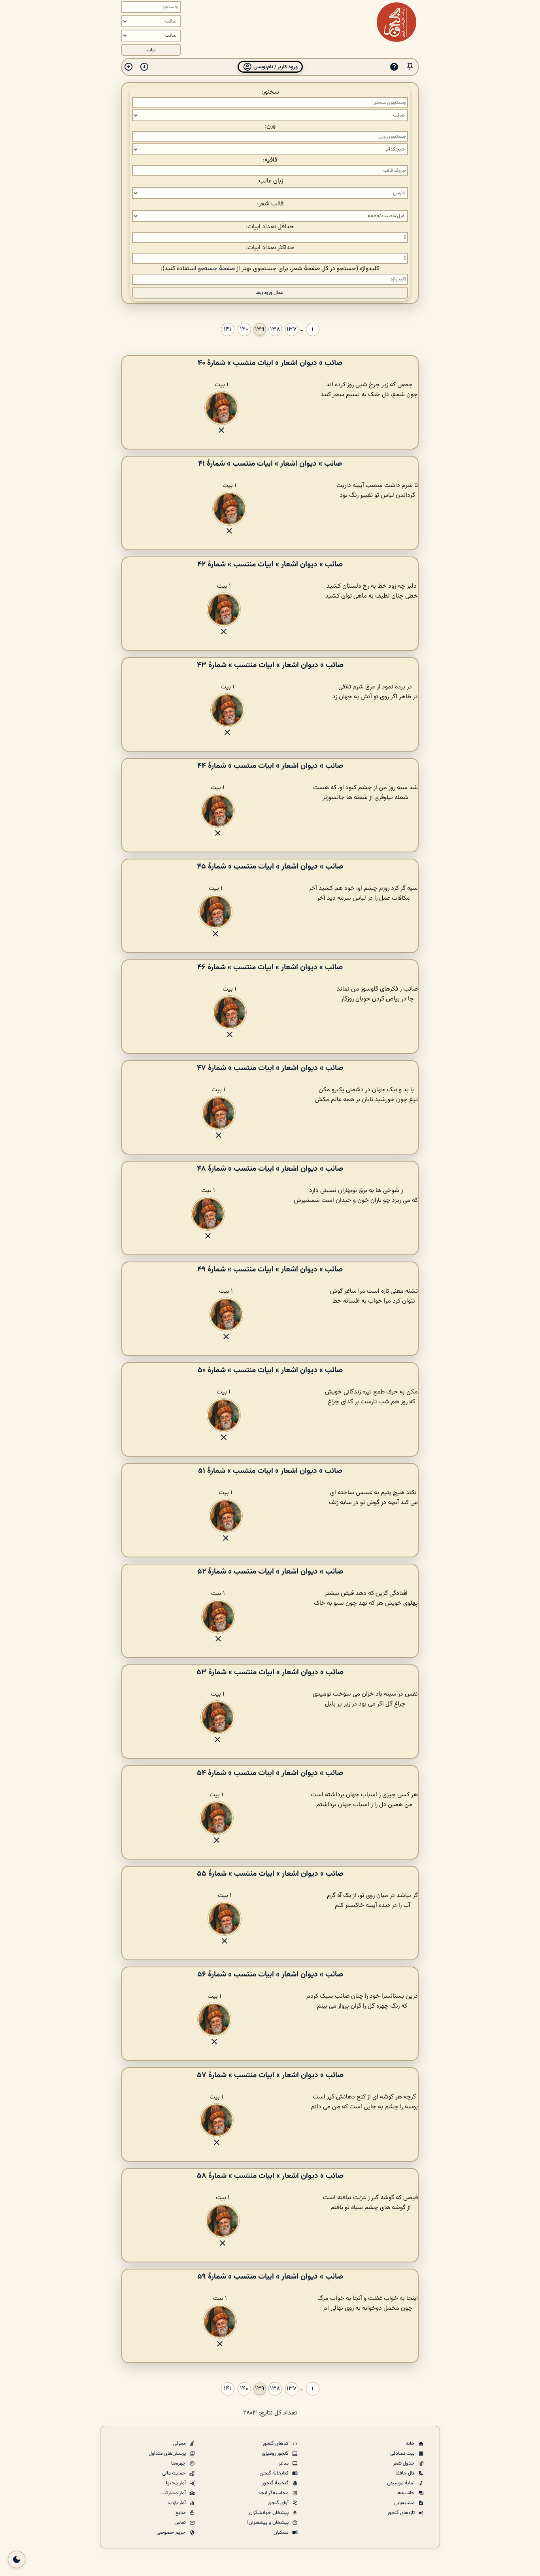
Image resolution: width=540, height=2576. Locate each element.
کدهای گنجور (276, 2444)
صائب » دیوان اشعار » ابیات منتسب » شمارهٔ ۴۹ (270, 1269)
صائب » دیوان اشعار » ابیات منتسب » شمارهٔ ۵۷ (270, 2075)
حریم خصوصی (172, 2533)
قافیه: (270, 160)
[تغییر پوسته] (17, 2559)
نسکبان (282, 2533)
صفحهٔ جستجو (216, 269)
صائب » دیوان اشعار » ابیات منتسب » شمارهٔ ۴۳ (270, 665)
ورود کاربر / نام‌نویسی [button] (275, 67)
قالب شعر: (270, 204)
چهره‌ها (179, 2463)
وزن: (270, 126)
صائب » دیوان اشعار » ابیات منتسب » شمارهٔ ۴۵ (270, 867)
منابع (181, 2513)
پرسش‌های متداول (168, 2454)
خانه (411, 2444)
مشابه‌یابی (405, 2503)
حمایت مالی (175, 2473)
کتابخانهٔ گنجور (275, 2473)
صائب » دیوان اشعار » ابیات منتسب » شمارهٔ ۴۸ (270, 1169)
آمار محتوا (177, 2483)
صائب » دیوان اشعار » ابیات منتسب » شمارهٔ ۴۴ (270, 766)
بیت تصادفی (403, 2454)
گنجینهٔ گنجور (276, 2483)
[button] (410, 67)
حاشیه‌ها (406, 2493)
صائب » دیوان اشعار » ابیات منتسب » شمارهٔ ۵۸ (270, 2176)
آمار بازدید (177, 2503)
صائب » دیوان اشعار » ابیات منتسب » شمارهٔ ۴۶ (270, 967)
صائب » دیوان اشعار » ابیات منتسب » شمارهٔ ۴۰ (270, 363)
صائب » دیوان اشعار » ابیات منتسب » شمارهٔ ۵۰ (270, 1370)
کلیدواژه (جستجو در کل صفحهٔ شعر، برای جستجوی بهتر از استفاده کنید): (270, 269)
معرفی (180, 2444)
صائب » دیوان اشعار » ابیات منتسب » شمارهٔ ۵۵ (270, 1874)
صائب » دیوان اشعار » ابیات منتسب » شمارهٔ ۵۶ (270, 1974)
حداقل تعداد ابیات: (270, 227)
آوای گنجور (279, 2503)
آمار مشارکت (174, 2493)
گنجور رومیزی (276, 2454)
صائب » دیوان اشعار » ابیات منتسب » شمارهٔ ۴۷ (270, 1068)
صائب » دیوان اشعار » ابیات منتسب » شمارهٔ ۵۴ (270, 1773)
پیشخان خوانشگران (269, 2513)
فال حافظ (406, 2473)
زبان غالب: (270, 181)
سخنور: (270, 92)
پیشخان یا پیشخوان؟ (268, 2523)
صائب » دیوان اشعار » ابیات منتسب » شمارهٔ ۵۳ (270, 1672)
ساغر (284, 2463)
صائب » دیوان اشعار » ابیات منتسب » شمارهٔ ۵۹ (270, 2277)
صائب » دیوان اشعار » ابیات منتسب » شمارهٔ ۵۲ (270, 1572)
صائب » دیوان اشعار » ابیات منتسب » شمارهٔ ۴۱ (270, 464)
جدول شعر (404, 2463)
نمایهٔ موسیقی (401, 2483)
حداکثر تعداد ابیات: (270, 248)
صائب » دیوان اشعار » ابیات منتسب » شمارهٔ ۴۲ (270, 564)
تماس (181, 2523)
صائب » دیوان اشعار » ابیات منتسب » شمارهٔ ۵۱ (270, 1471)
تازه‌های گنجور (402, 2513)
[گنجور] (397, 22)
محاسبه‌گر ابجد (274, 2493)
